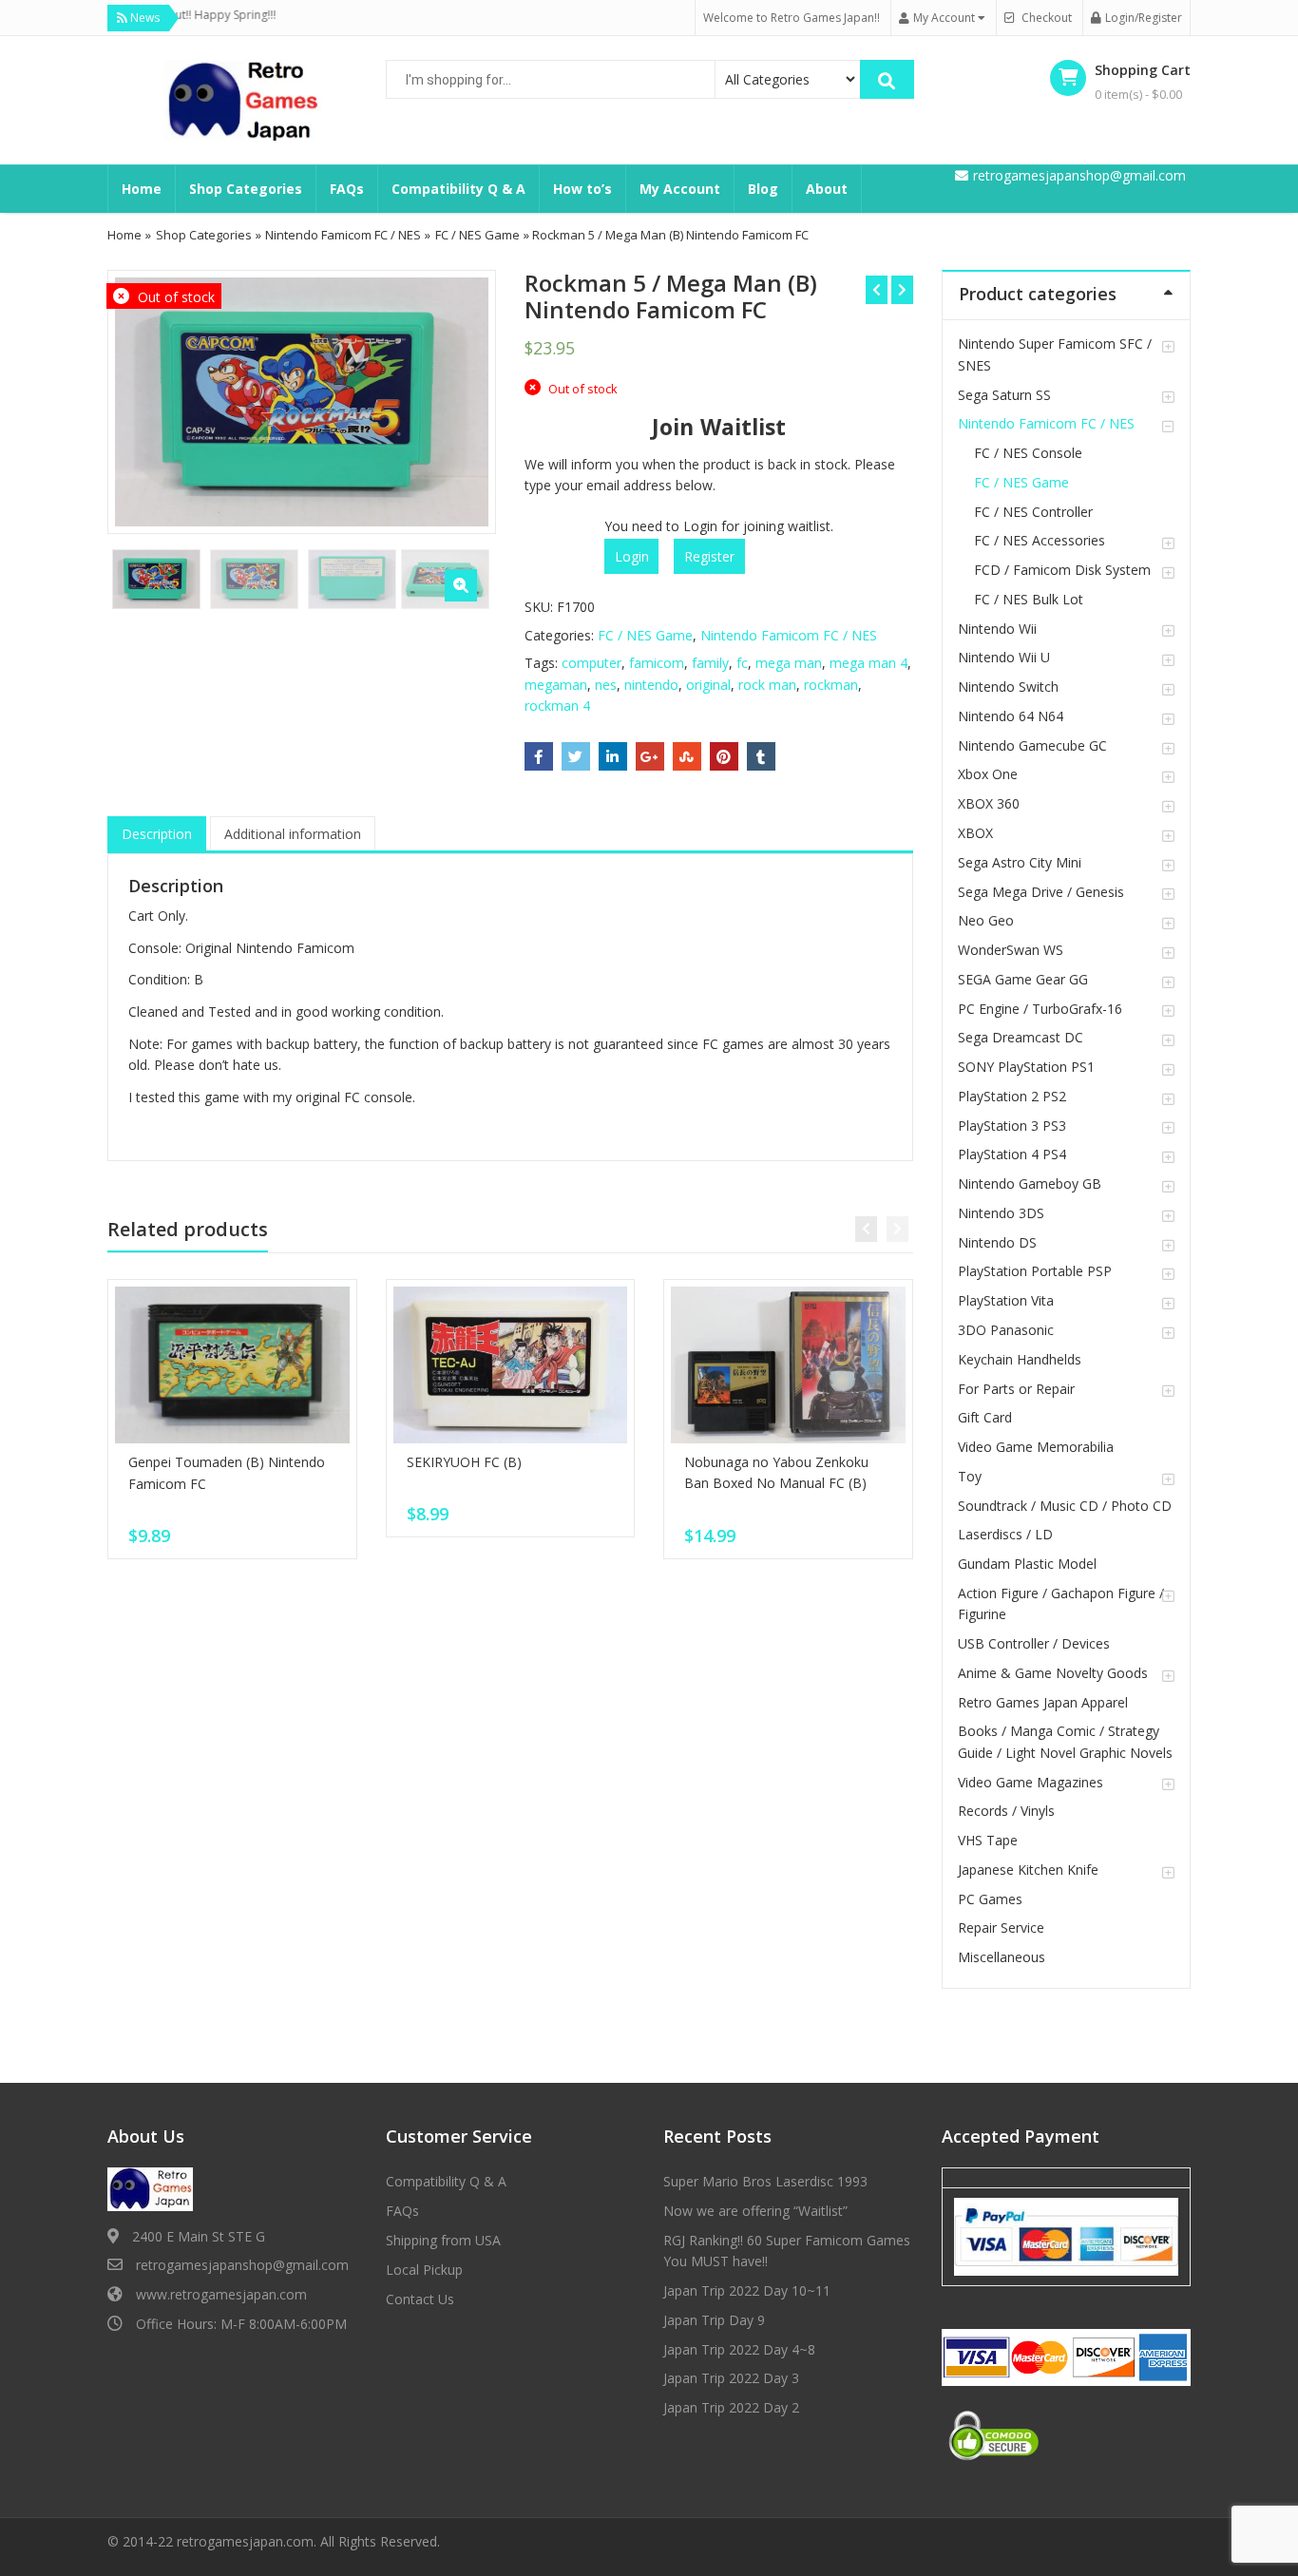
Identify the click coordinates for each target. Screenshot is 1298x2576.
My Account (680, 189)
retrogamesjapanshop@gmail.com (242, 2265)
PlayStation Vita (1006, 1300)
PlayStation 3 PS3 (1012, 1126)
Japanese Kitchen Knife (1028, 1870)
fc (742, 663)
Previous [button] (142, 400)
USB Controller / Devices (1034, 1643)
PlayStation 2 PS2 (1012, 1096)
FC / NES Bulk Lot (1029, 599)
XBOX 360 (989, 803)
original (708, 685)
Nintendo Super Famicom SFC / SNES (1055, 354)
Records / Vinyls (1006, 1811)
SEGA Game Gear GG (1023, 979)
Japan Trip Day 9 (714, 2320)
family (710, 663)
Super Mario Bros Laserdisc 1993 (765, 2181)
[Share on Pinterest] (724, 756)
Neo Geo (986, 920)
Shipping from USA (443, 2240)
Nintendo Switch (1008, 687)
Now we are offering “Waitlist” (755, 2211)
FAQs (347, 189)
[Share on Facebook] (539, 756)
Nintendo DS (997, 1242)
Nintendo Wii (997, 629)
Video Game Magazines (1031, 1782)
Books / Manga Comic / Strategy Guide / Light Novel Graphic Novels (1065, 1741)
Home (142, 189)
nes (606, 685)
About (827, 189)
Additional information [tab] (293, 834)
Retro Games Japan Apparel (1043, 1702)
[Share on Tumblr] (761, 756)
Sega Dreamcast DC (1021, 1037)
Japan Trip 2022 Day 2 (731, 2407)
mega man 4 (869, 663)
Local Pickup (424, 2270)
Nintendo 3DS (1001, 1213)
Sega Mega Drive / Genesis (1041, 892)
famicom (657, 663)
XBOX (975, 833)
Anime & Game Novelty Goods (1053, 1673)
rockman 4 (557, 706)
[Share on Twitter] (576, 756)
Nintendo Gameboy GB (1030, 1183)
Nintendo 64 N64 (1011, 716)
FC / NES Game (477, 235)
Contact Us (420, 2299)
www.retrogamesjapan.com (221, 2294)
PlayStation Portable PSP (1035, 1271)
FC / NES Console (1028, 453)
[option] (302, 402)
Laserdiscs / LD (1005, 1534)
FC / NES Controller (1033, 512)
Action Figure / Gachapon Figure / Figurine (1061, 1603)
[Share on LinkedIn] (613, 756)
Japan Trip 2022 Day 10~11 (747, 2290)
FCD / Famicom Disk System (1062, 570)
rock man (767, 685)
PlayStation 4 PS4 (1012, 1154)
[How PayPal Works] (1066, 2236)
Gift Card (985, 1417)
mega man (789, 663)
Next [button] (462, 400)
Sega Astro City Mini (1020, 862)
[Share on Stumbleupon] (687, 756)
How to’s (582, 189)
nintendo (651, 685)
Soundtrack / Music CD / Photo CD (1065, 1506)
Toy (970, 1476)
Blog (763, 189)
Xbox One (988, 774)
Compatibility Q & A (458, 189)
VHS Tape (988, 1840)
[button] (461, 585)
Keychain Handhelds (1020, 1359)
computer (592, 663)
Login (632, 556)
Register (709, 556)
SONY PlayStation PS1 (1026, 1067)
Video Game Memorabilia (1036, 1447)
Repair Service (1001, 1927)
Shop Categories (246, 189)
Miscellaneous (1002, 1957)
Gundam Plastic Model (1027, 1564)
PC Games (990, 1899)
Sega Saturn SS (1004, 395)
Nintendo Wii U (1004, 657)
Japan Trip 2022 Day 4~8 (739, 2349)
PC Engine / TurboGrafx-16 (1040, 1009)
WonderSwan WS (1011, 950)
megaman (556, 685)
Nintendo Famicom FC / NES (343, 235)
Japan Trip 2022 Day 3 (731, 2378)
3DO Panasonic (1006, 1330)
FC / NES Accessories (1040, 540)
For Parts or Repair (1016, 1389)
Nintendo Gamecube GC (1032, 745)
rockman (831, 685)
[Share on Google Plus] (650, 756)
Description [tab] (157, 834)
